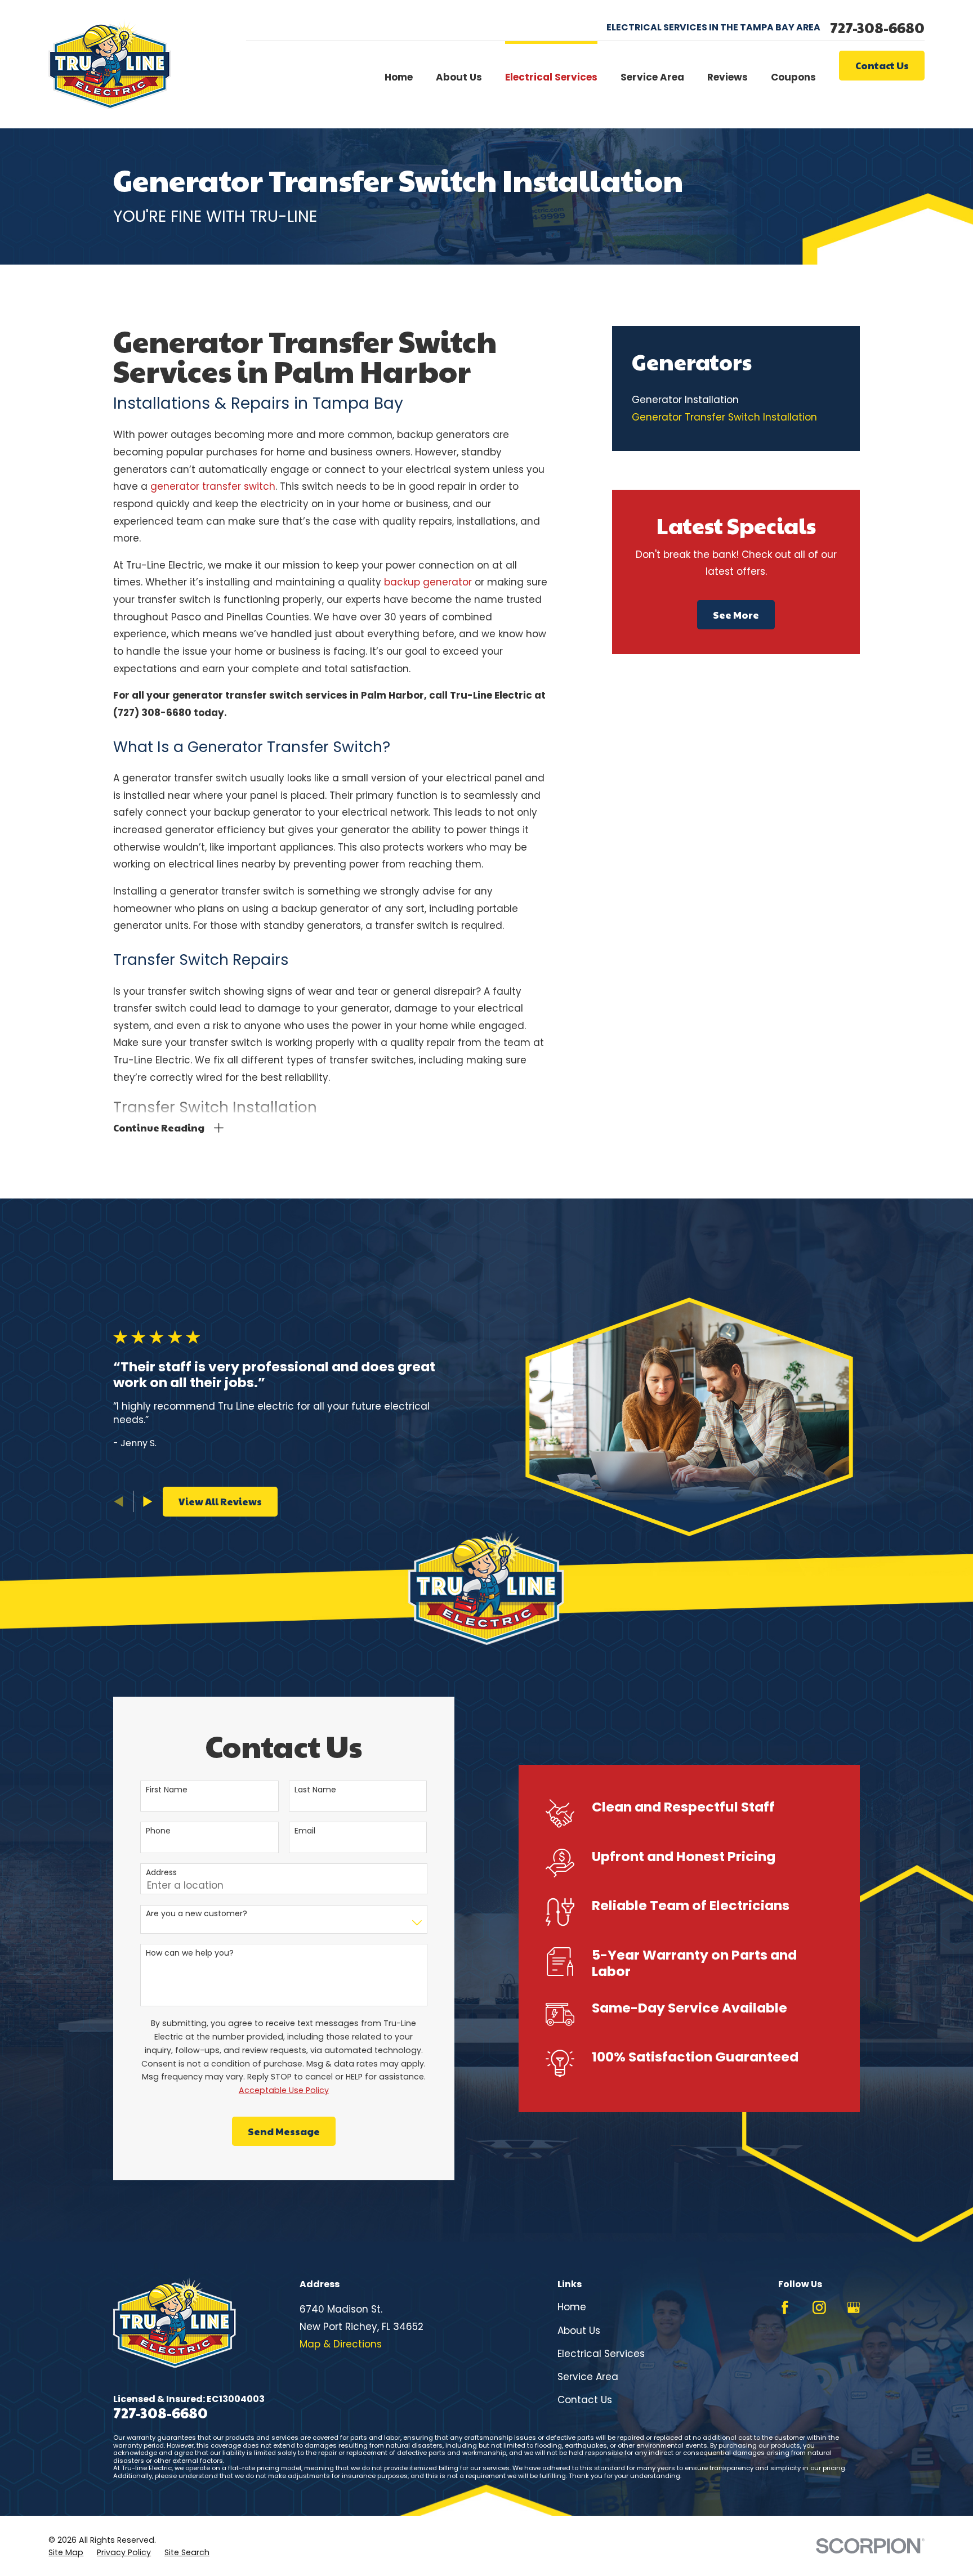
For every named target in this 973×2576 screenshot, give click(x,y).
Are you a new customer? (197, 1914)
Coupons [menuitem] (793, 77)
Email (305, 1831)
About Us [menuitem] (459, 77)
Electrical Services (601, 2354)
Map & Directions (341, 2344)
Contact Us (882, 65)
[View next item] (148, 1502)
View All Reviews (220, 1501)
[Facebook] (785, 2307)
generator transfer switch (213, 486)
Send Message (284, 2131)
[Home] (110, 64)
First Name (167, 1790)
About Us (579, 2331)
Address (161, 1873)
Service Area (588, 2377)
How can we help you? (190, 1953)
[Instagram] (819, 2307)
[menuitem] (736, 401)
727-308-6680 (877, 28)
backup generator (428, 582)
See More (736, 615)
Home (572, 2307)
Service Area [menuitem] (652, 77)
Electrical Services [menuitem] (551, 77)
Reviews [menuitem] (727, 77)
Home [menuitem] (399, 77)
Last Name (315, 1790)
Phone (158, 1831)
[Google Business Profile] (854, 2307)
